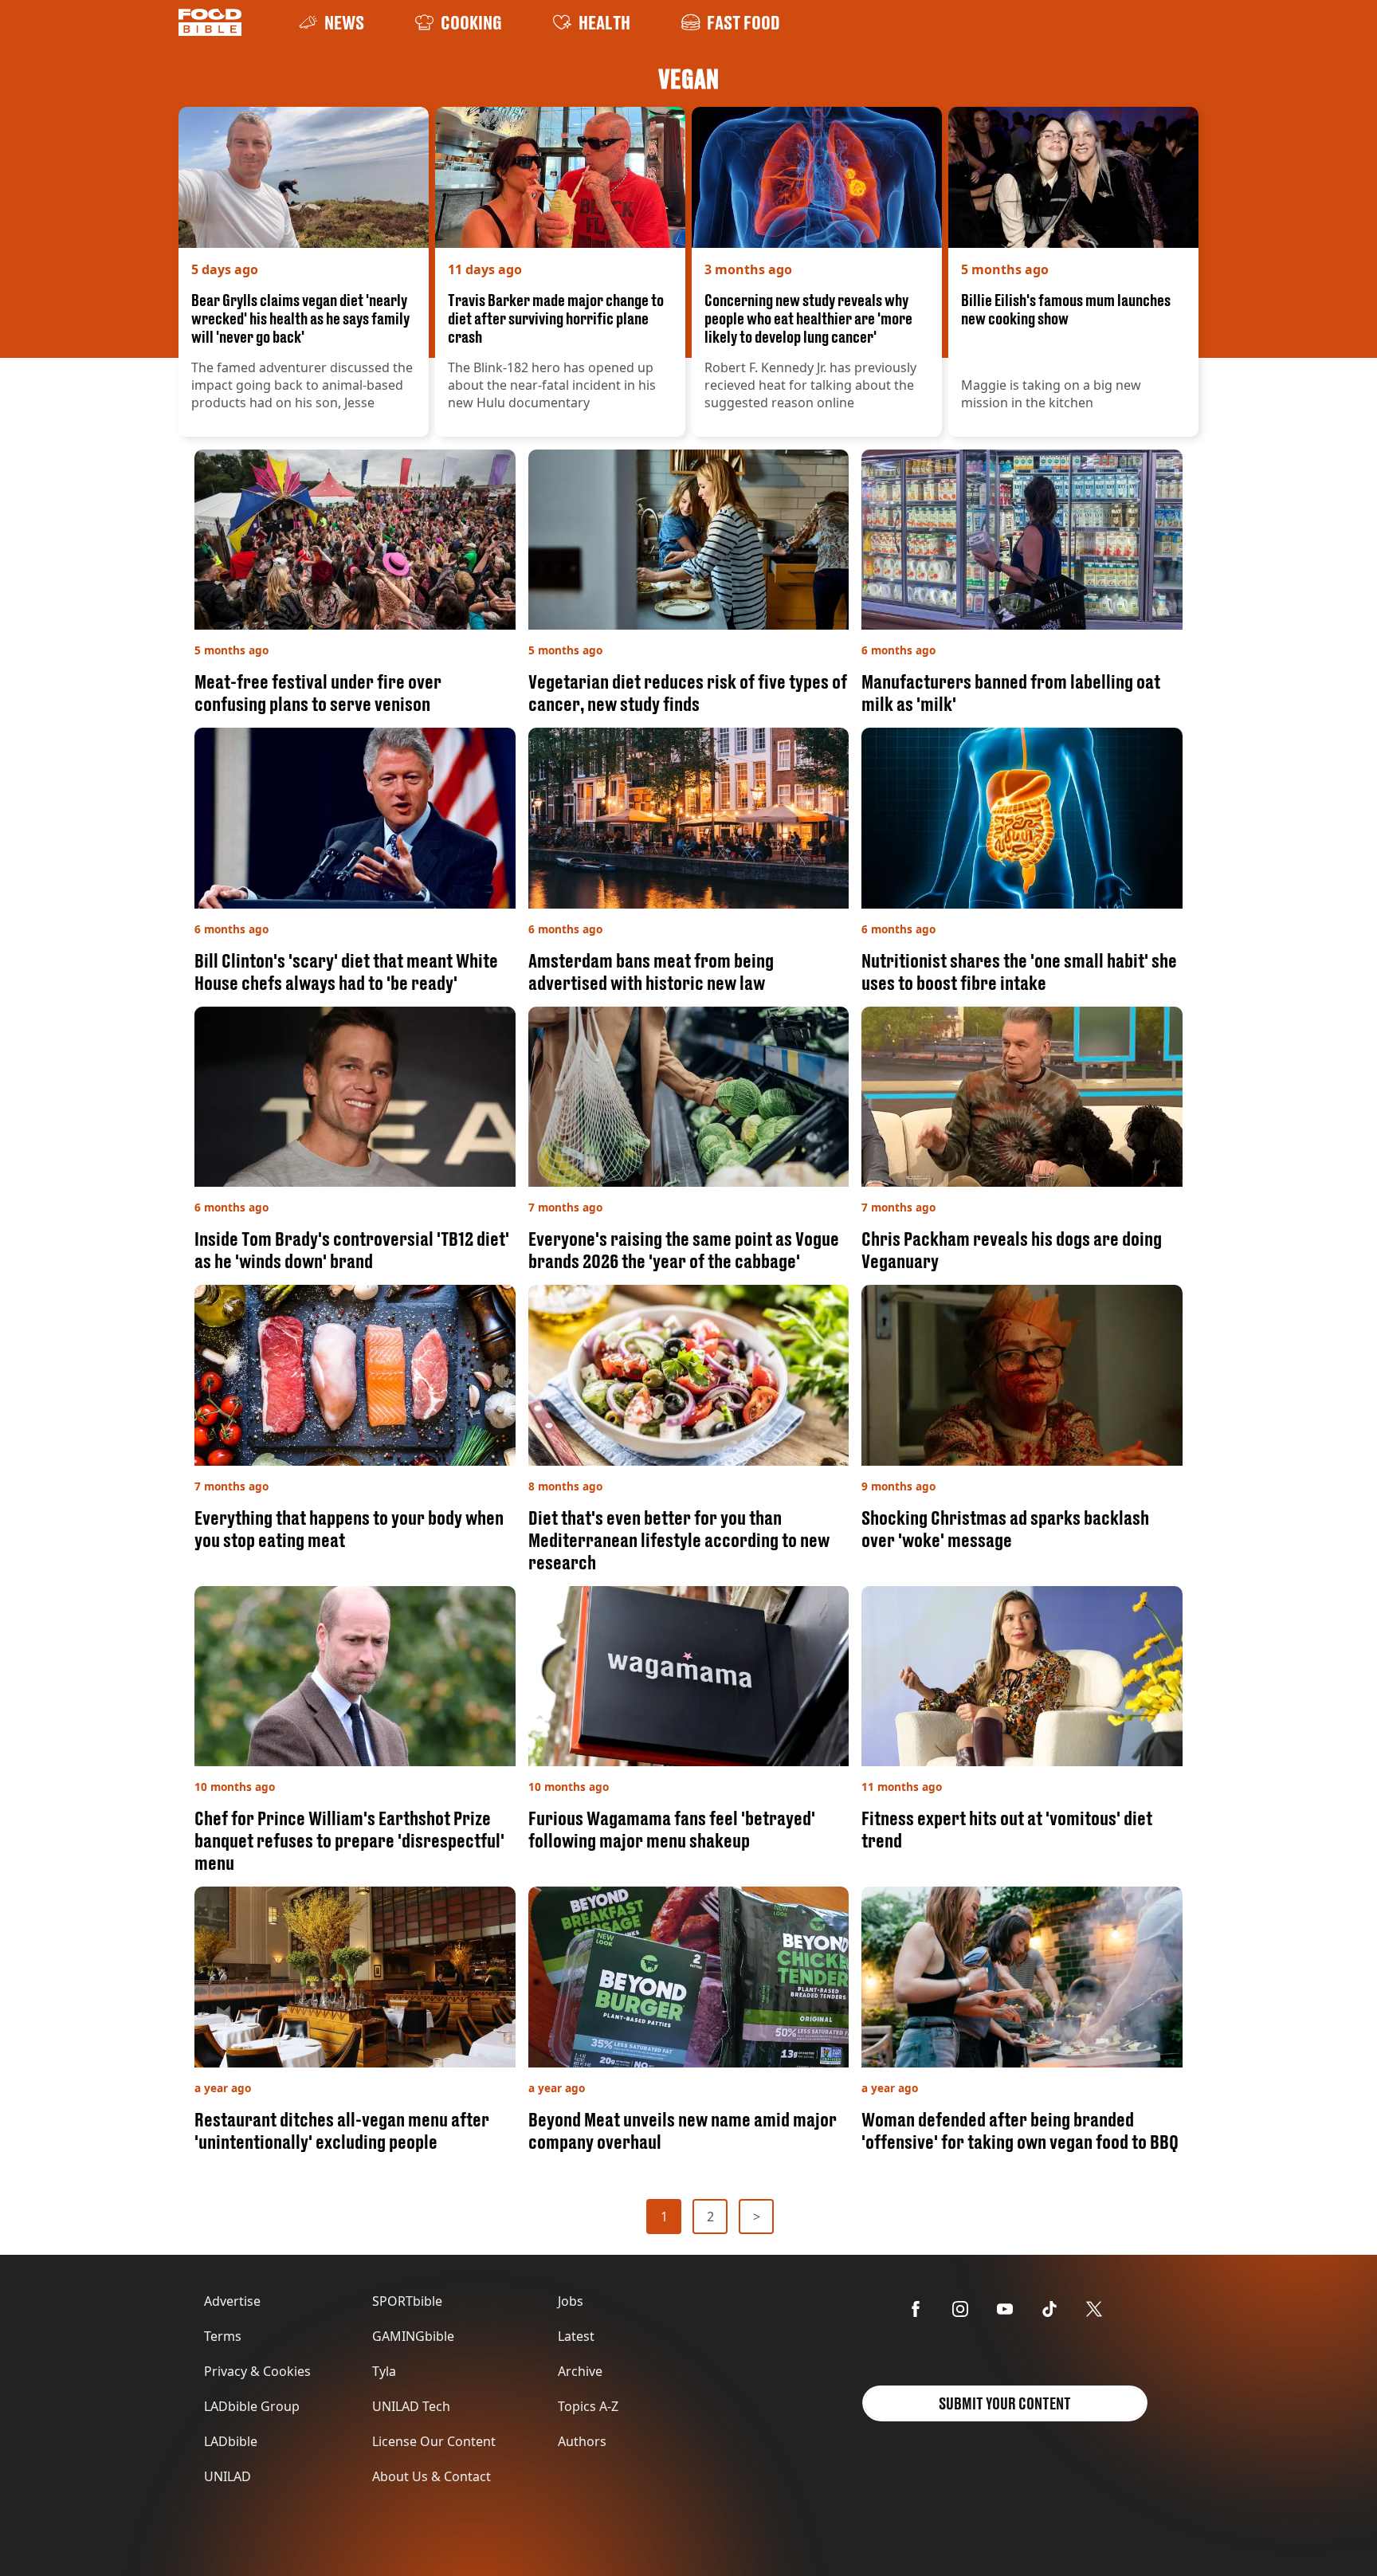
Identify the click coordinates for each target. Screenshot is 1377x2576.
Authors (582, 2441)
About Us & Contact (432, 2476)
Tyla (384, 2371)
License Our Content (434, 2441)
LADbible (231, 2441)
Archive (580, 2371)
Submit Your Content (1005, 2403)
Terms (223, 2336)
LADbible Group (252, 2406)
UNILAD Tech (411, 2406)
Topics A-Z (588, 2406)
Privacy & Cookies (257, 2371)
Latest (576, 2336)
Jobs (571, 2301)
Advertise (232, 2301)
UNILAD (228, 2476)
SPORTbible (407, 2301)
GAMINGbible (413, 2336)
